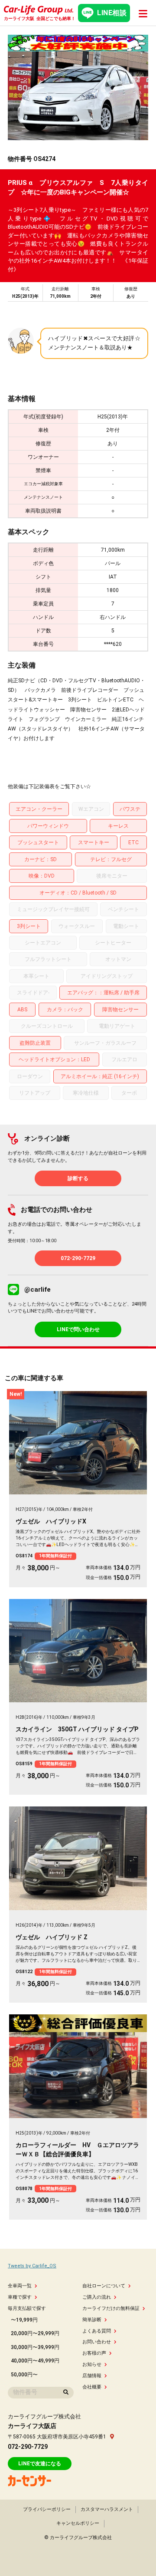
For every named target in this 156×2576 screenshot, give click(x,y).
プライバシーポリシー (47, 2509)
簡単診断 (92, 2320)
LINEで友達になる (40, 2464)
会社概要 (92, 2387)
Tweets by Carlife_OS (32, 2266)
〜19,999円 (24, 2320)
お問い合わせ (97, 2342)
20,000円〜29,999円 (35, 2333)
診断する (78, 1178)
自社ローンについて (104, 2286)
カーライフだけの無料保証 (111, 2308)
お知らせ (92, 2364)
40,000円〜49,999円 (35, 2361)
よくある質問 (97, 2331)
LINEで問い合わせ (78, 1329)
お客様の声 (94, 2353)
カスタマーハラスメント (107, 2509)
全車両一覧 (20, 2286)
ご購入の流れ (97, 2297)
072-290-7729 (78, 1258)
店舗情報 (92, 2376)
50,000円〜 (24, 2375)
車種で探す (20, 2297)
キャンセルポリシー (78, 2523)
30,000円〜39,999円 (35, 2347)
